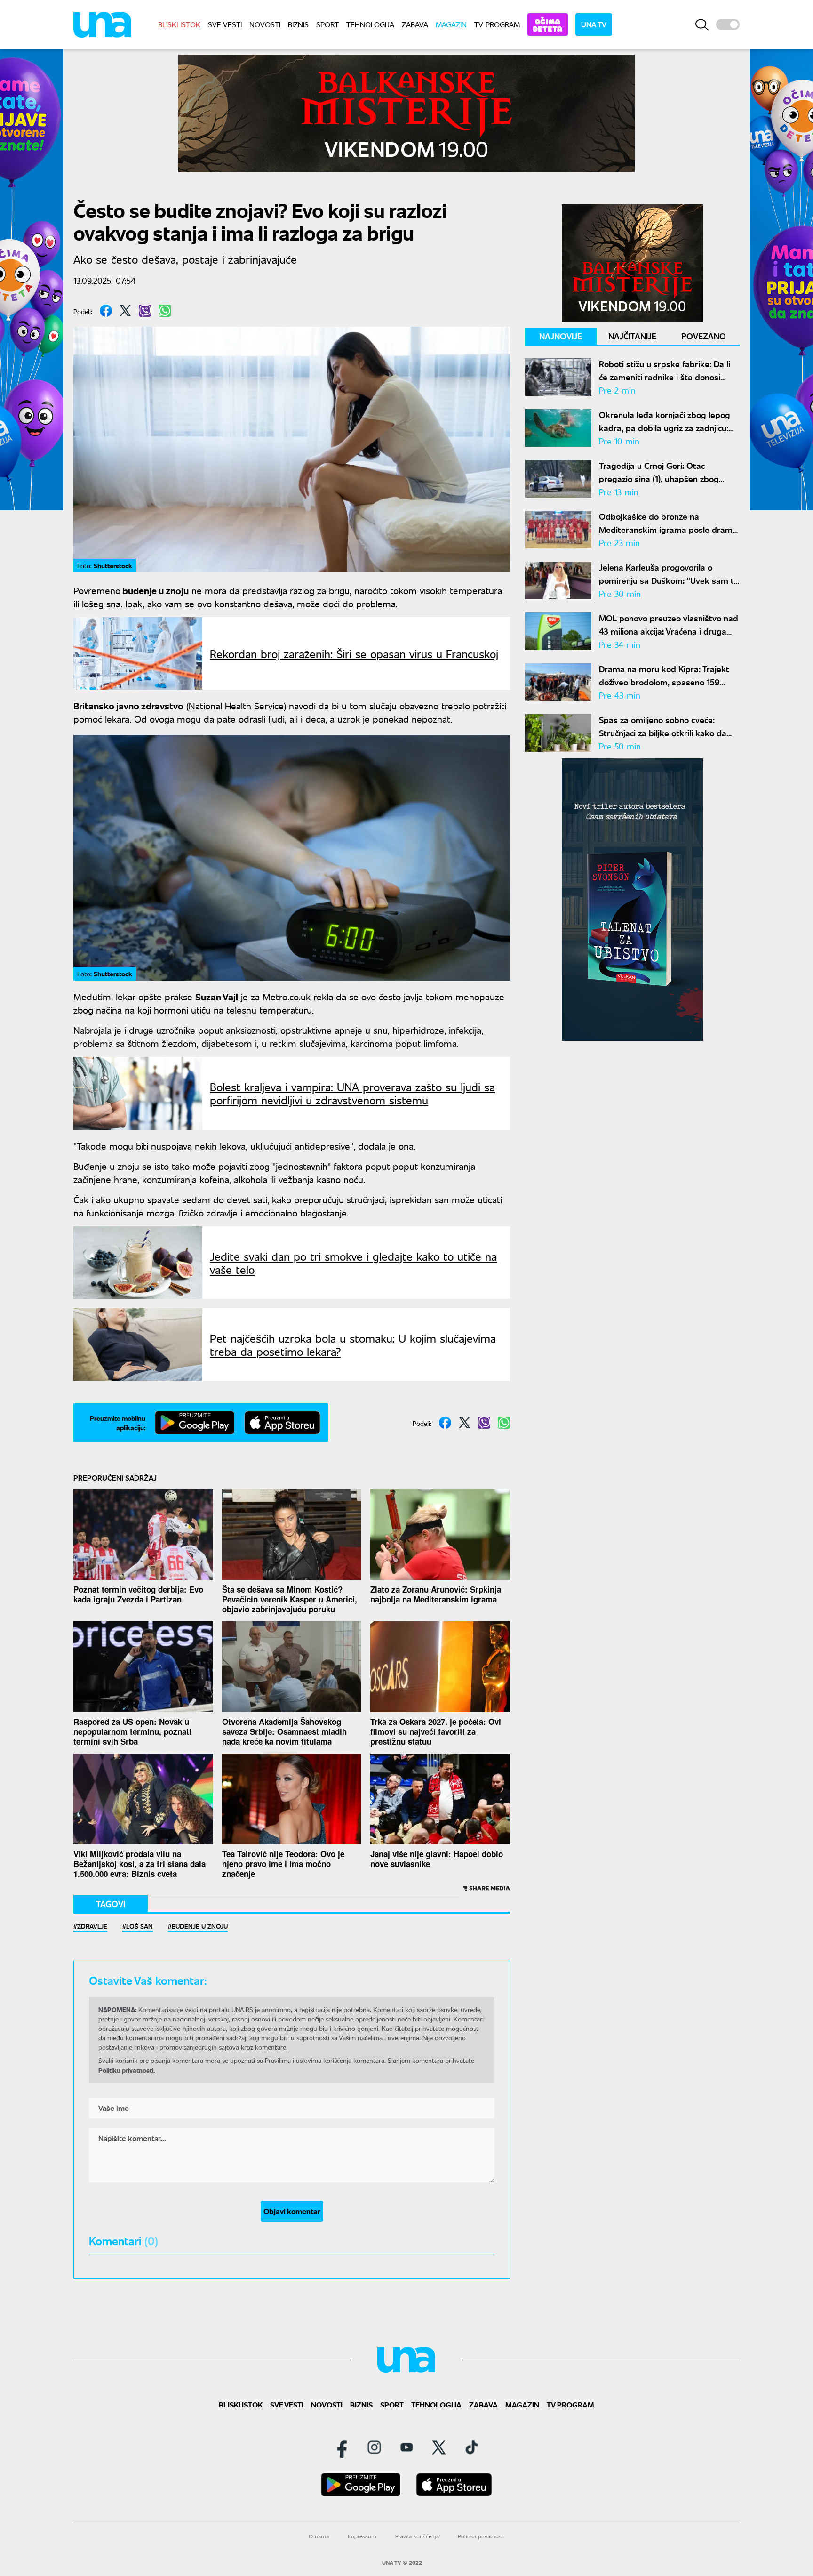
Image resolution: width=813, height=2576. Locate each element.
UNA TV (594, 24)
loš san (139, 1926)
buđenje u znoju (200, 1926)
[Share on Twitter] (125, 311)
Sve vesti (225, 24)
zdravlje (92, 1926)
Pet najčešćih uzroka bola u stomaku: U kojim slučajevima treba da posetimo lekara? (353, 1344)
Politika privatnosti (481, 2536)
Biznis (298, 24)
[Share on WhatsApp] (165, 311)
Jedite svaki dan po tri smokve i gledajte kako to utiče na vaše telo (353, 1263)
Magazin (451, 24)
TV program (497, 24)
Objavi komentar (292, 2211)
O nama (319, 2536)
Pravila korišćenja (417, 2536)
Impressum (362, 2536)
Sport (327, 24)
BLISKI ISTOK (179, 24)
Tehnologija (370, 24)
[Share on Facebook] (106, 311)
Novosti (265, 24)
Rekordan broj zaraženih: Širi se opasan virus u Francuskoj (354, 653)
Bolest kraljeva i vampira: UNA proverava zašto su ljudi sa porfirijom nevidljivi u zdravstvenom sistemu (352, 1093)
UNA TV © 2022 (402, 2563)
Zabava (415, 24)
